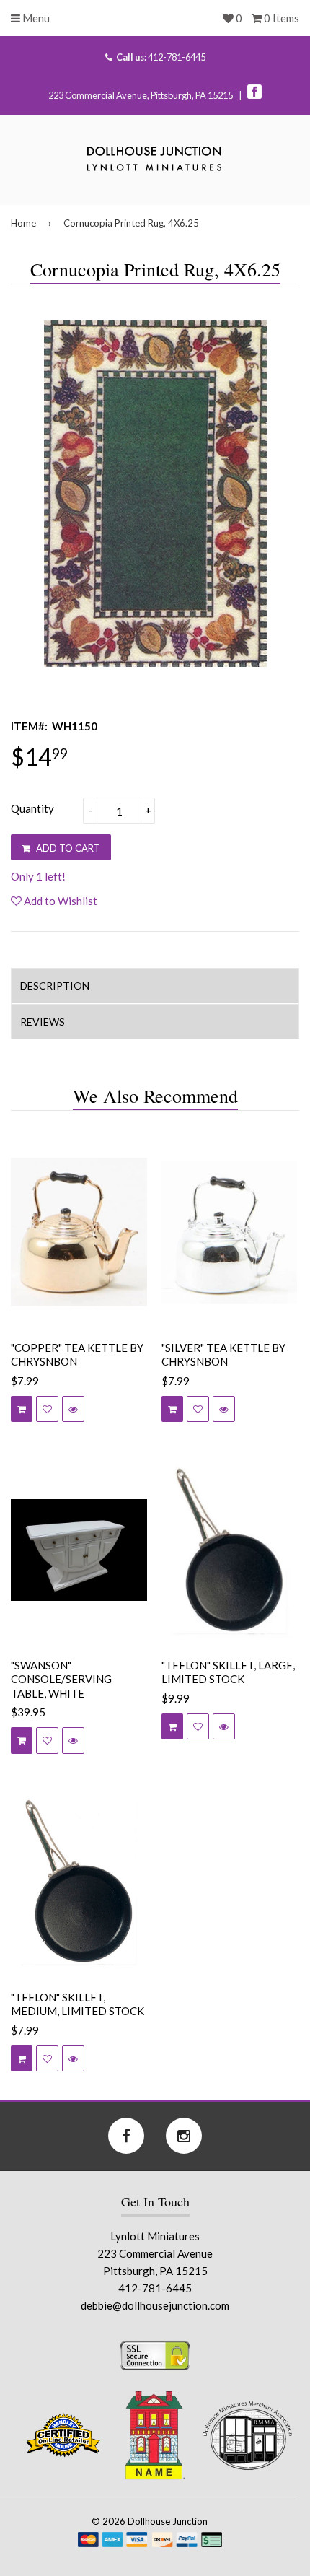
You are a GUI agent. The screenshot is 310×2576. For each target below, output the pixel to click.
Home (23, 223)
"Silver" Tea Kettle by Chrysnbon (223, 1355)
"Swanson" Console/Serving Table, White (61, 1679)
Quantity (32, 808)
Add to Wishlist (59, 901)
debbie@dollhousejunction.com (155, 2305)
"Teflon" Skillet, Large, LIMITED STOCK (228, 1672)
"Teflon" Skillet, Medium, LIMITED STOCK (77, 2004)
